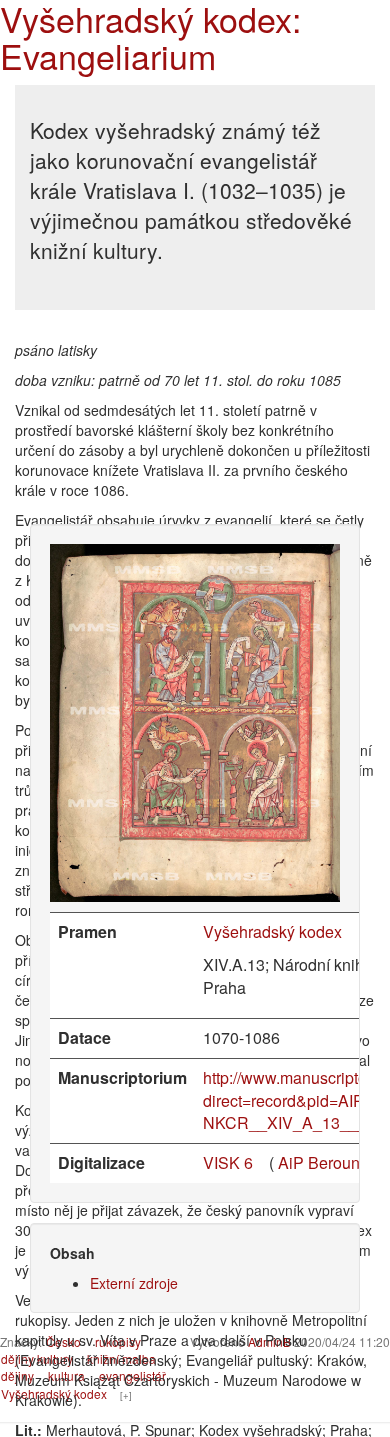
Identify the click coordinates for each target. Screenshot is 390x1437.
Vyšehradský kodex (272, 931)
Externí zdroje (134, 1283)
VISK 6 (228, 1162)
